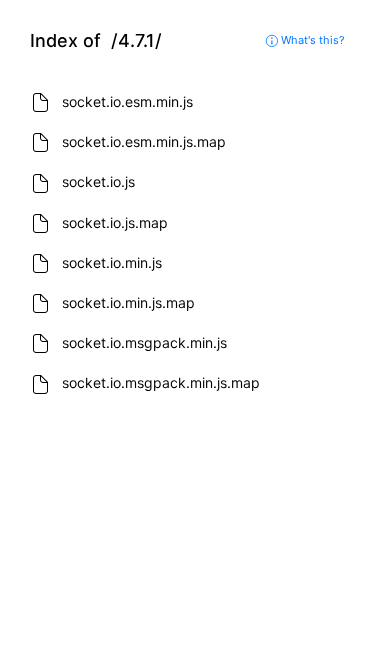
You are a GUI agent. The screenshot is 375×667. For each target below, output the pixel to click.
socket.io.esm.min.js (127, 101)
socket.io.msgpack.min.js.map (161, 382)
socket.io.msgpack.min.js (144, 342)
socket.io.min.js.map (128, 302)
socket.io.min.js (112, 262)
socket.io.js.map (115, 222)
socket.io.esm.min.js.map (144, 141)
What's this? (311, 40)
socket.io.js (98, 181)
